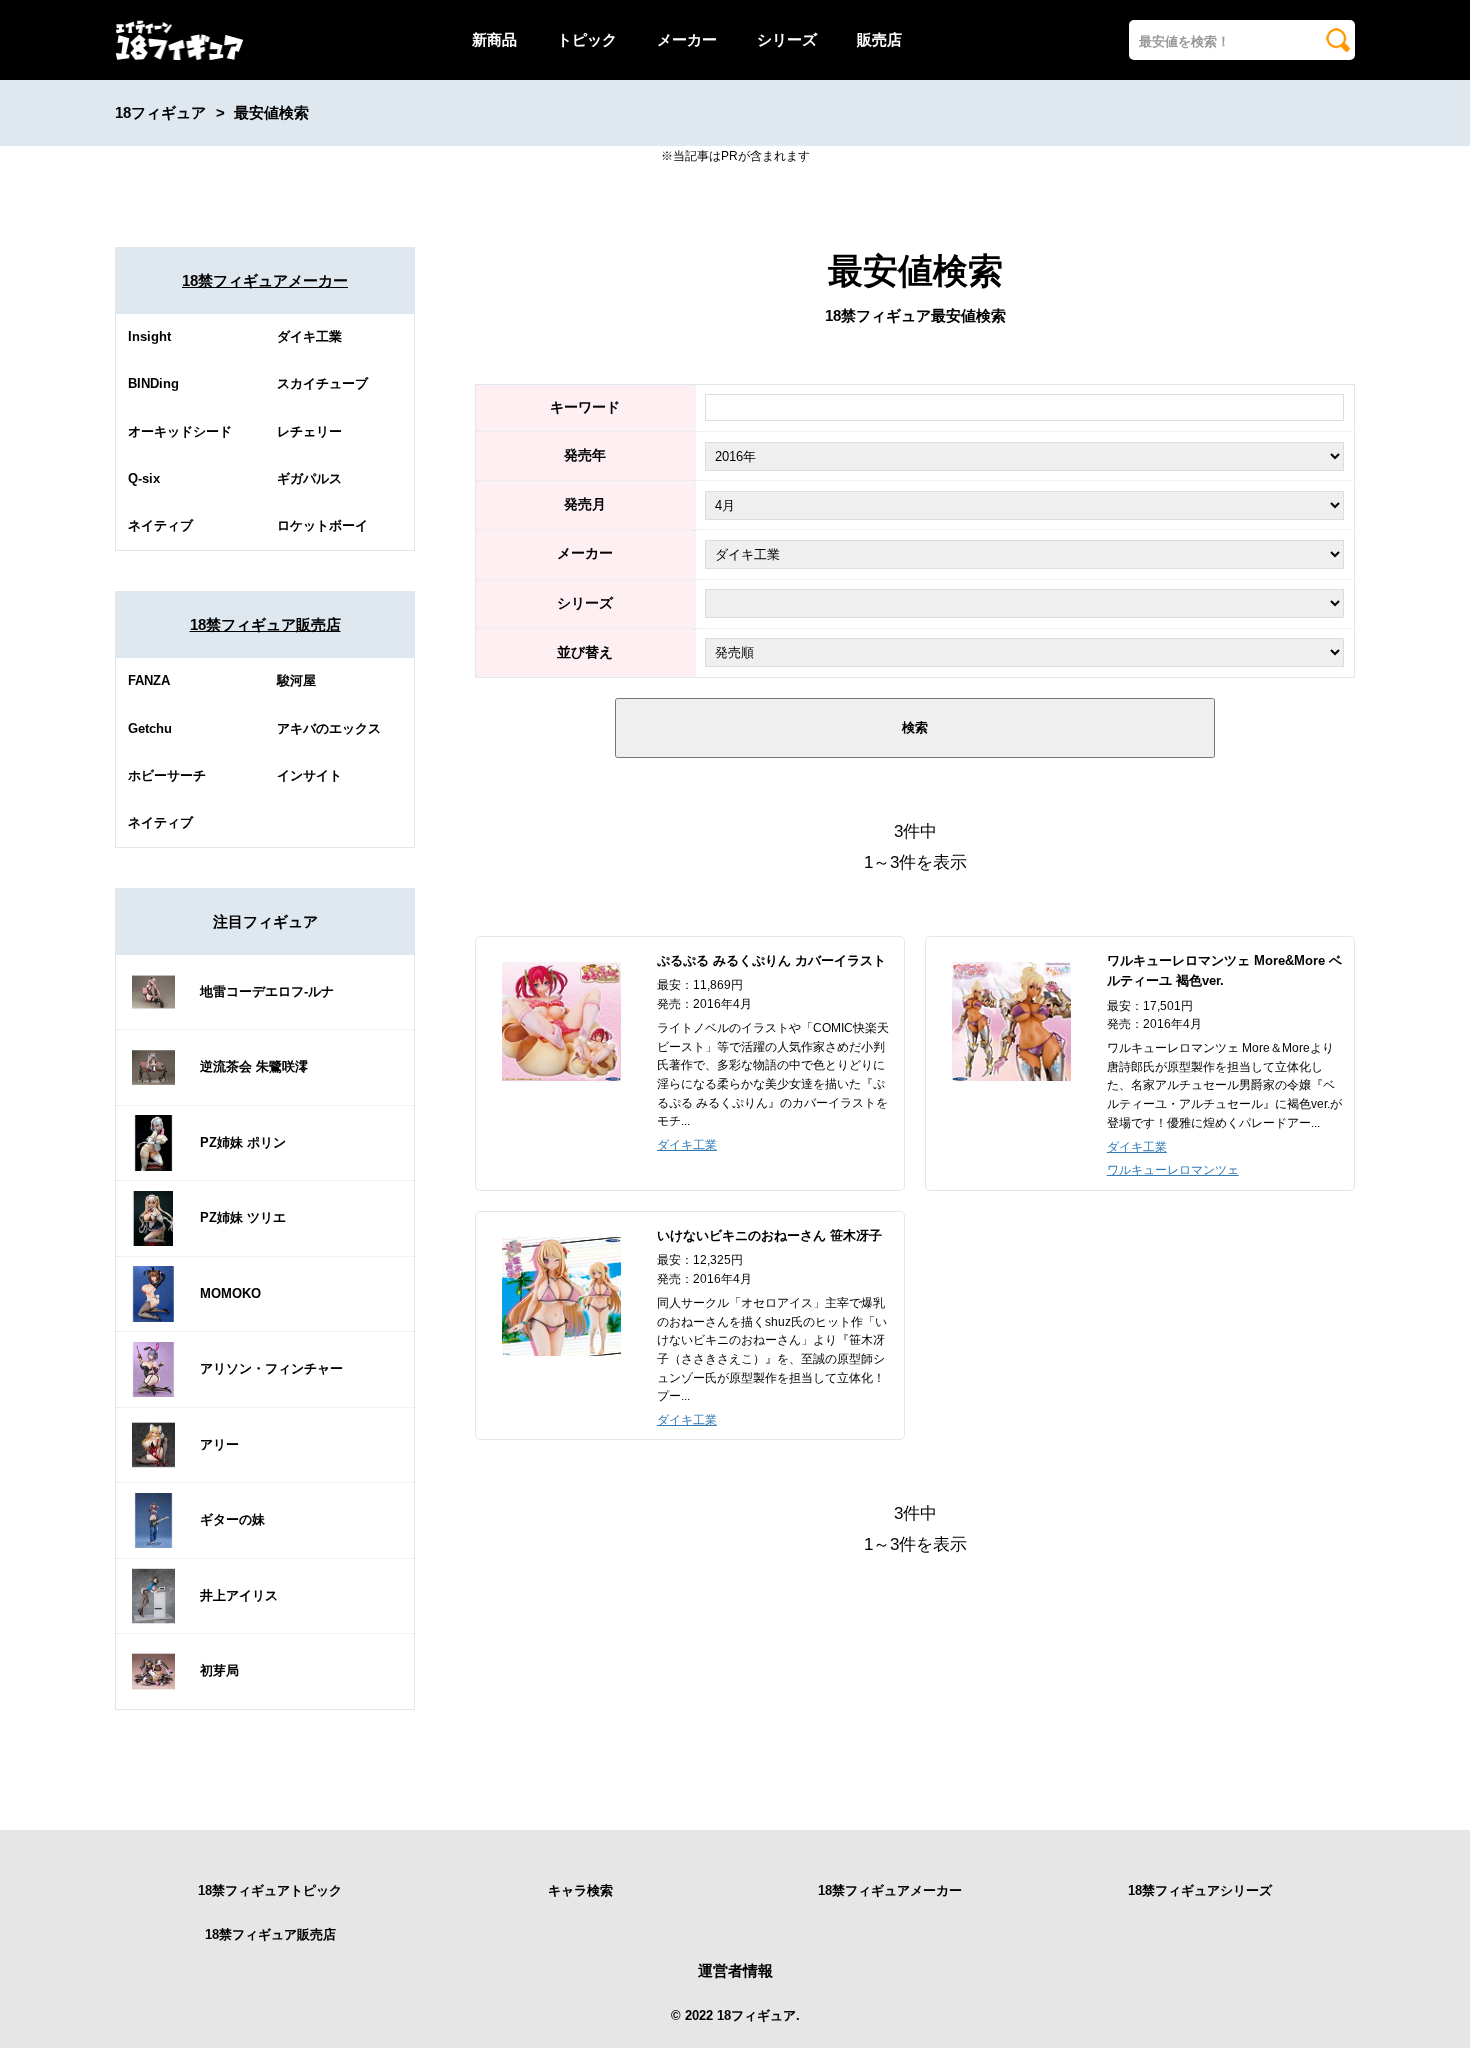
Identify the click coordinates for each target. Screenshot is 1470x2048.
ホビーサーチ (167, 775)
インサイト (309, 775)
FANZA (149, 680)
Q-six (144, 478)
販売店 (879, 39)
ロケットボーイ (322, 525)
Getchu (150, 728)
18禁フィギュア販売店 (265, 624)
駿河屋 (296, 680)
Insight (149, 336)
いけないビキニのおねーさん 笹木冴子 (769, 1235)
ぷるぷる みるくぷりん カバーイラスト (771, 960)
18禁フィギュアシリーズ (1200, 1890)
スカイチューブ (322, 383)
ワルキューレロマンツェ (1173, 1170)
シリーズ (787, 39)
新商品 (494, 39)
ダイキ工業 (309, 336)
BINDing (153, 383)
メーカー (687, 39)
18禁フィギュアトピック (270, 1890)
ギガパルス (309, 478)
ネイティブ (160, 525)
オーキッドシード (180, 431)
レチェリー (309, 431)
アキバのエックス (329, 728)
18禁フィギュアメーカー (265, 280)
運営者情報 (735, 1970)
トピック (587, 39)
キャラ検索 (580, 1890)
